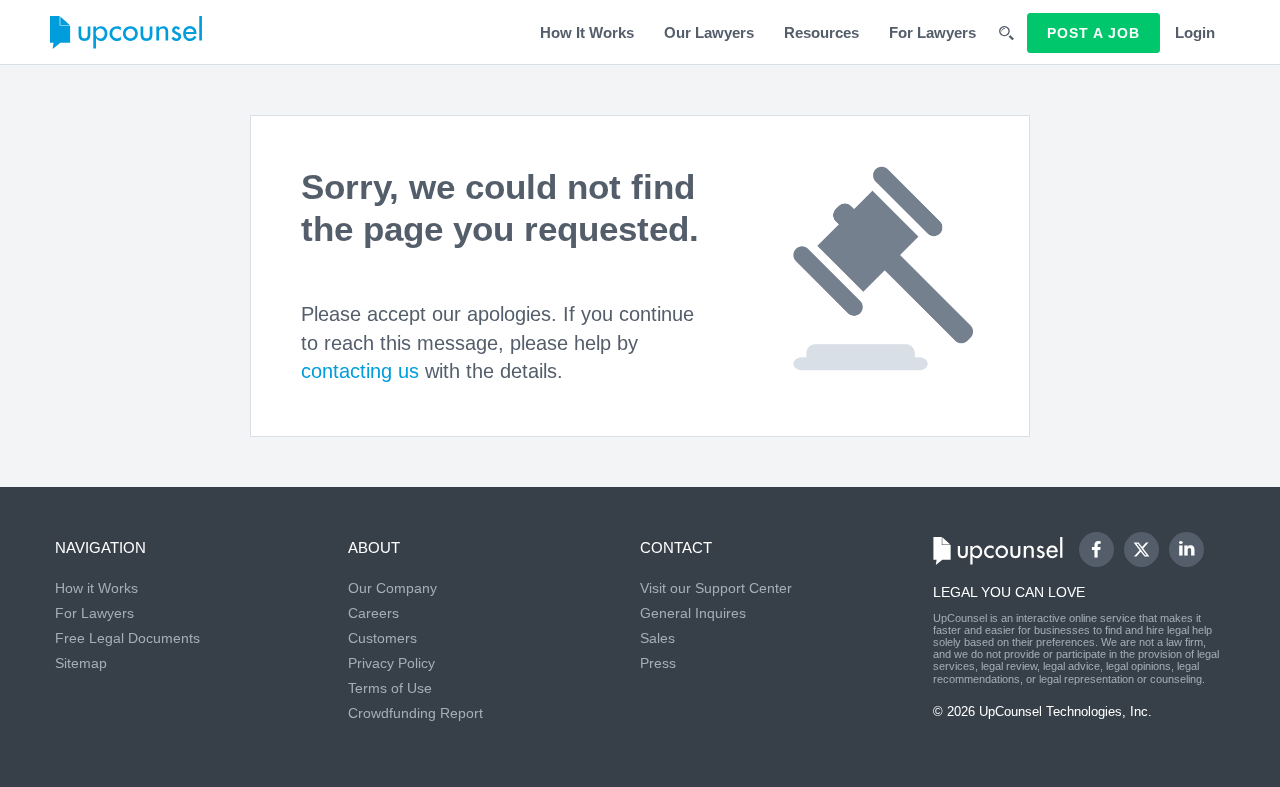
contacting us (360, 371)
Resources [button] (821, 32)
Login (1195, 32)
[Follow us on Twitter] (1141, 549)
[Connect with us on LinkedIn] (1186, 549)
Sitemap (81, 663)
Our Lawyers (709, 32)
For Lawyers (932, 32)
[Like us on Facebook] (1096, 549)
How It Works (587, 32)
